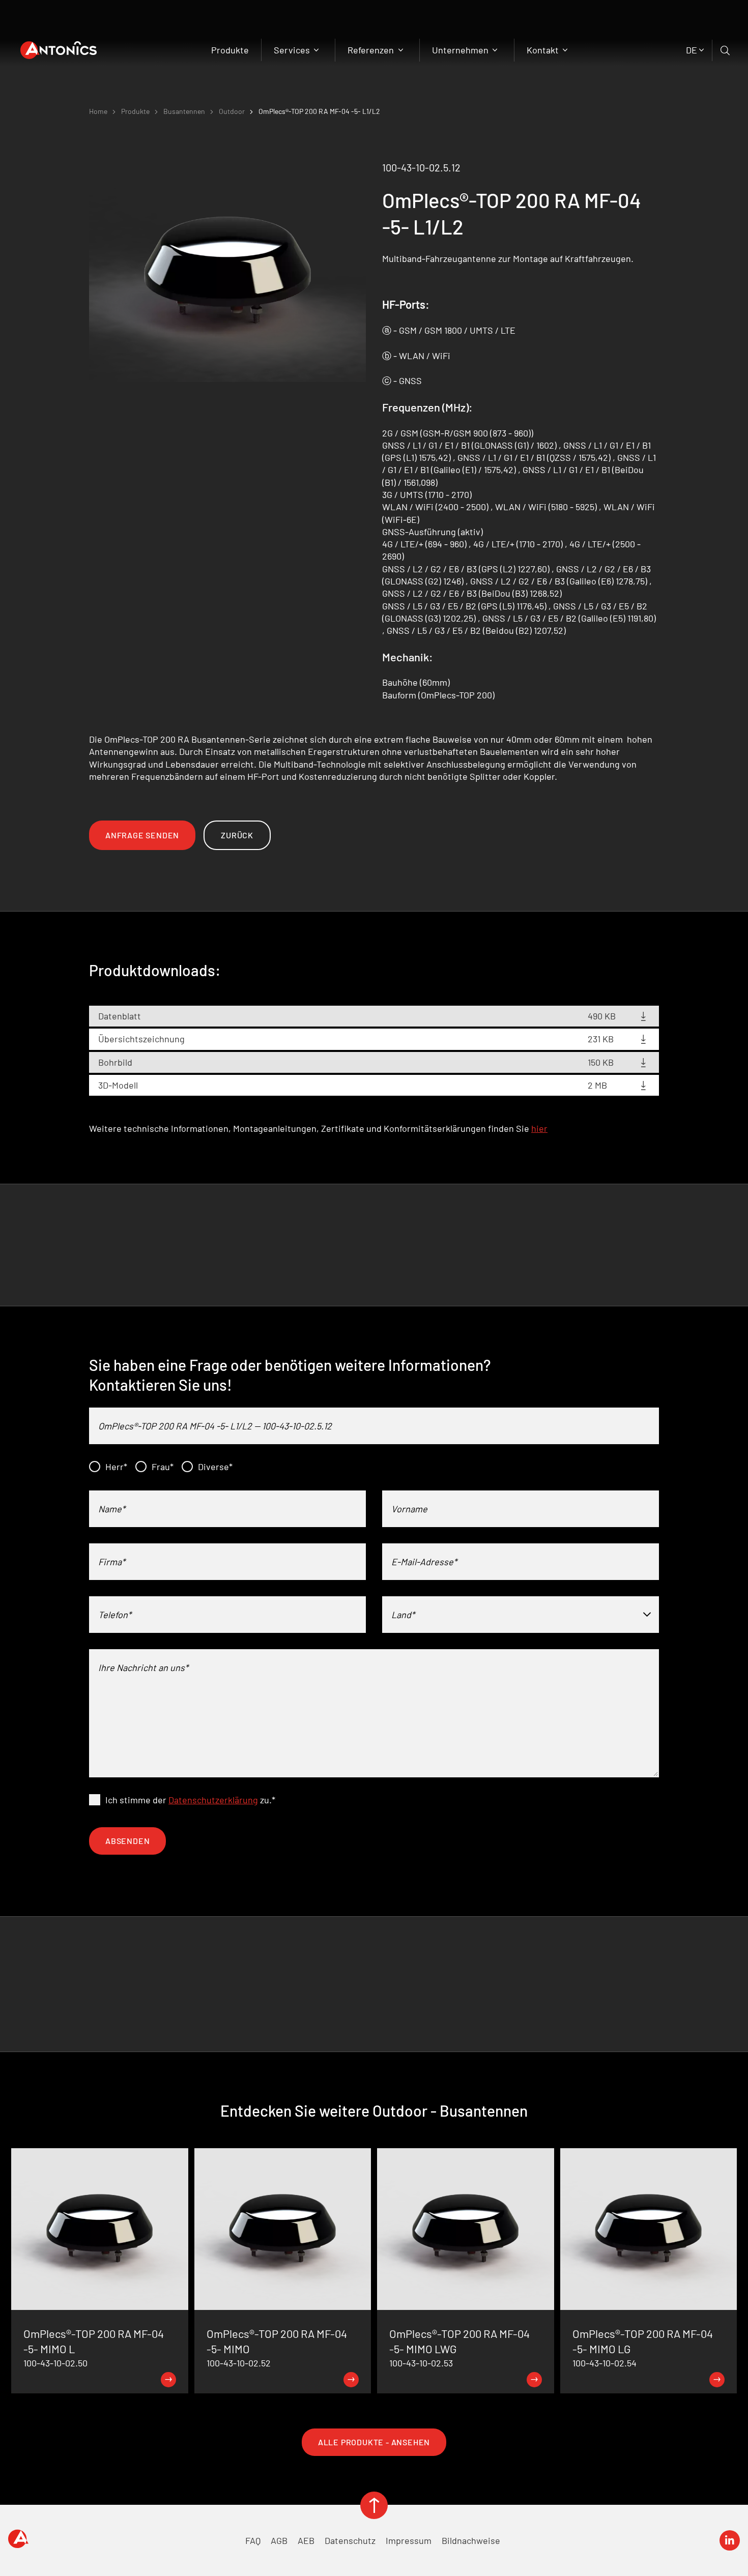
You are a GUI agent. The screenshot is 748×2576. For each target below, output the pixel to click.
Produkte (230, 50)
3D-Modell (118, 1085)
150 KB (601, 1062)
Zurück (237, 835)
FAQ (253, 2540)
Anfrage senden (142, 835)
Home (98, 111)
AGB (279, 2540)
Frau (163, 1467)
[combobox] (521, 1615)
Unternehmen (461, 50)
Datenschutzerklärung (213, 1800)
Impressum (409, 2540)
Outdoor (232, 111)
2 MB (597, 1085)
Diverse (215, 1467)
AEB (306, 2540)
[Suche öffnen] (726, 50)
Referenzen (372, 50)
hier (539, 1128)
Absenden (127, 1841)
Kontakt (544, 50)
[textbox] (521, 1615)
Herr (116, 1467)
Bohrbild (115, 1062)
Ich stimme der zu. (190, 1800)
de (692, 50)
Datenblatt (120, 1016)
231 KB (601, 1039)
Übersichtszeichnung (141, 1039)
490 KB (602, 1016)
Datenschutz (350, 2540)
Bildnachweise (471, 2540)
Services (293, 50)
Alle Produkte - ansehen (374, 2442)
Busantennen (184, 111)
